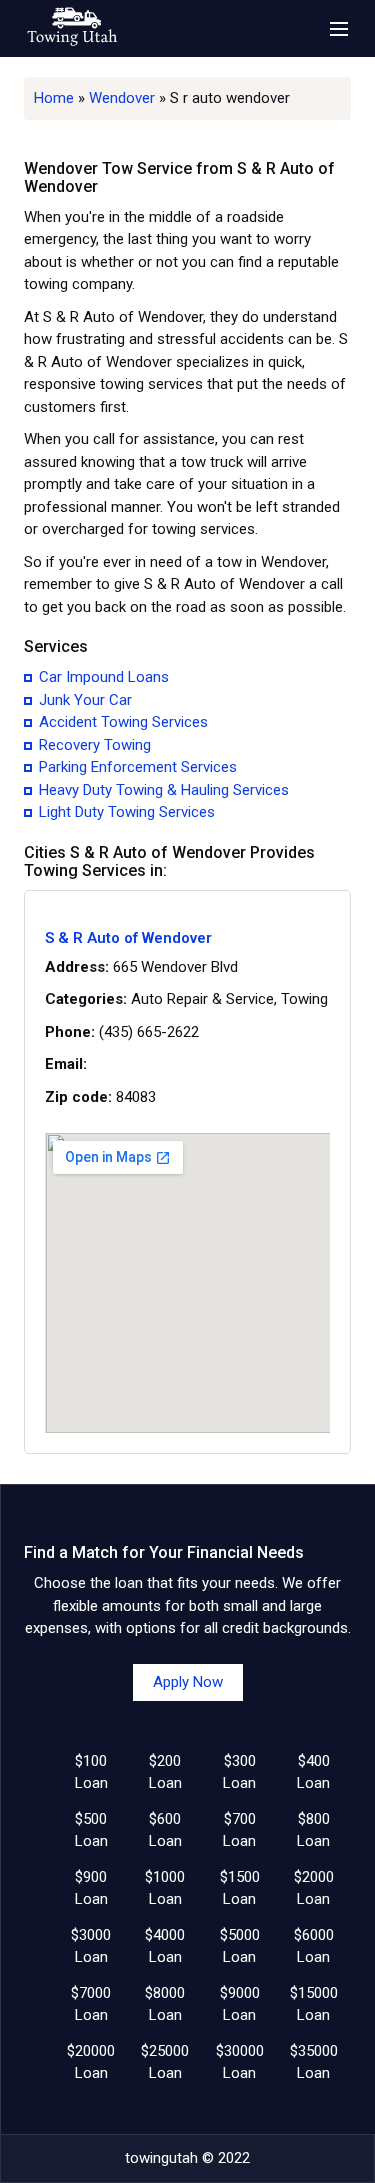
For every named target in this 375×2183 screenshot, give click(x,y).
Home (54, 98)
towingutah (161, 2158)
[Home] (72, 28)
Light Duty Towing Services (127, 812)
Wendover (122, 98)
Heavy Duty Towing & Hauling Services (164, 790)
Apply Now (188, 1682)
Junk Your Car (85, 700)
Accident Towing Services (123, 722)
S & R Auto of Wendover (128, 938)
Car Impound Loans (104, 677)
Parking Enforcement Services (138, 767)
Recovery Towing (95, 745)
